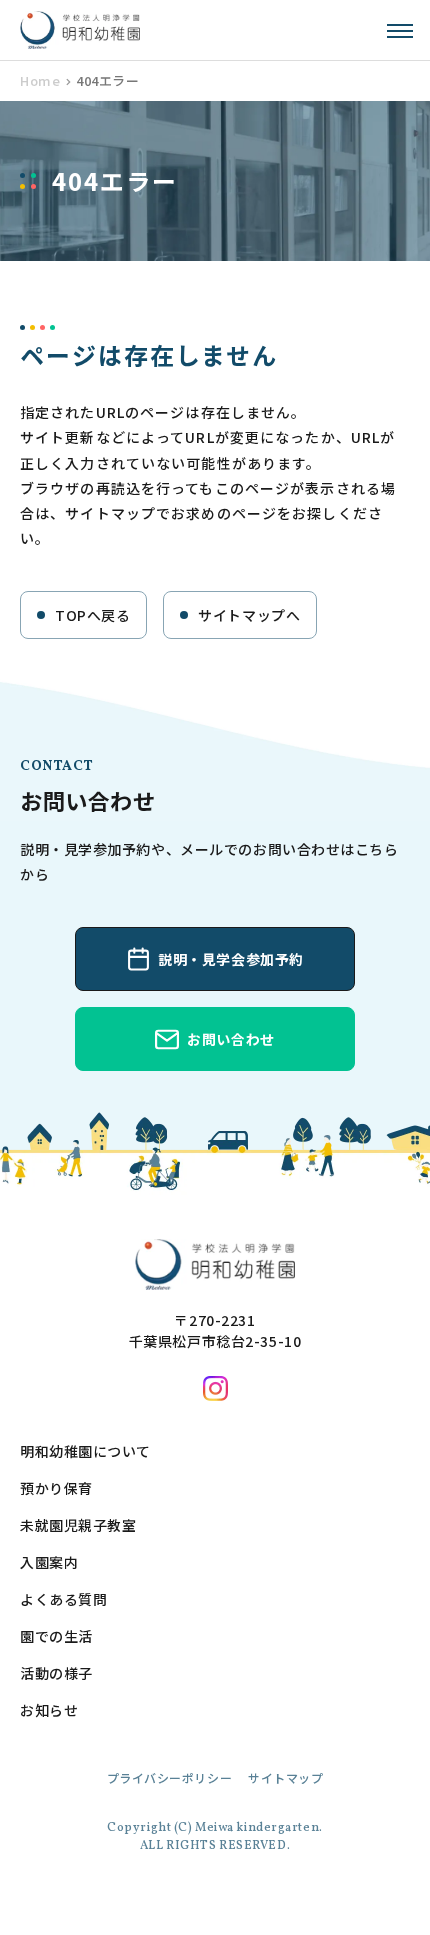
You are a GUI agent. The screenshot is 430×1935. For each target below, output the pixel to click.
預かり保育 (56, 1488)
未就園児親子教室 (78, 1525)
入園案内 (49, 1562)
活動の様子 (56, 1673)
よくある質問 (63, 1599)
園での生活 (56, 1636)
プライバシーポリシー (170, 1777)
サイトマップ (285, 1777)
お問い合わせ (230, 1039)
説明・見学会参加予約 (231, 959)
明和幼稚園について (85, 1451)
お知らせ (49, 1710)
